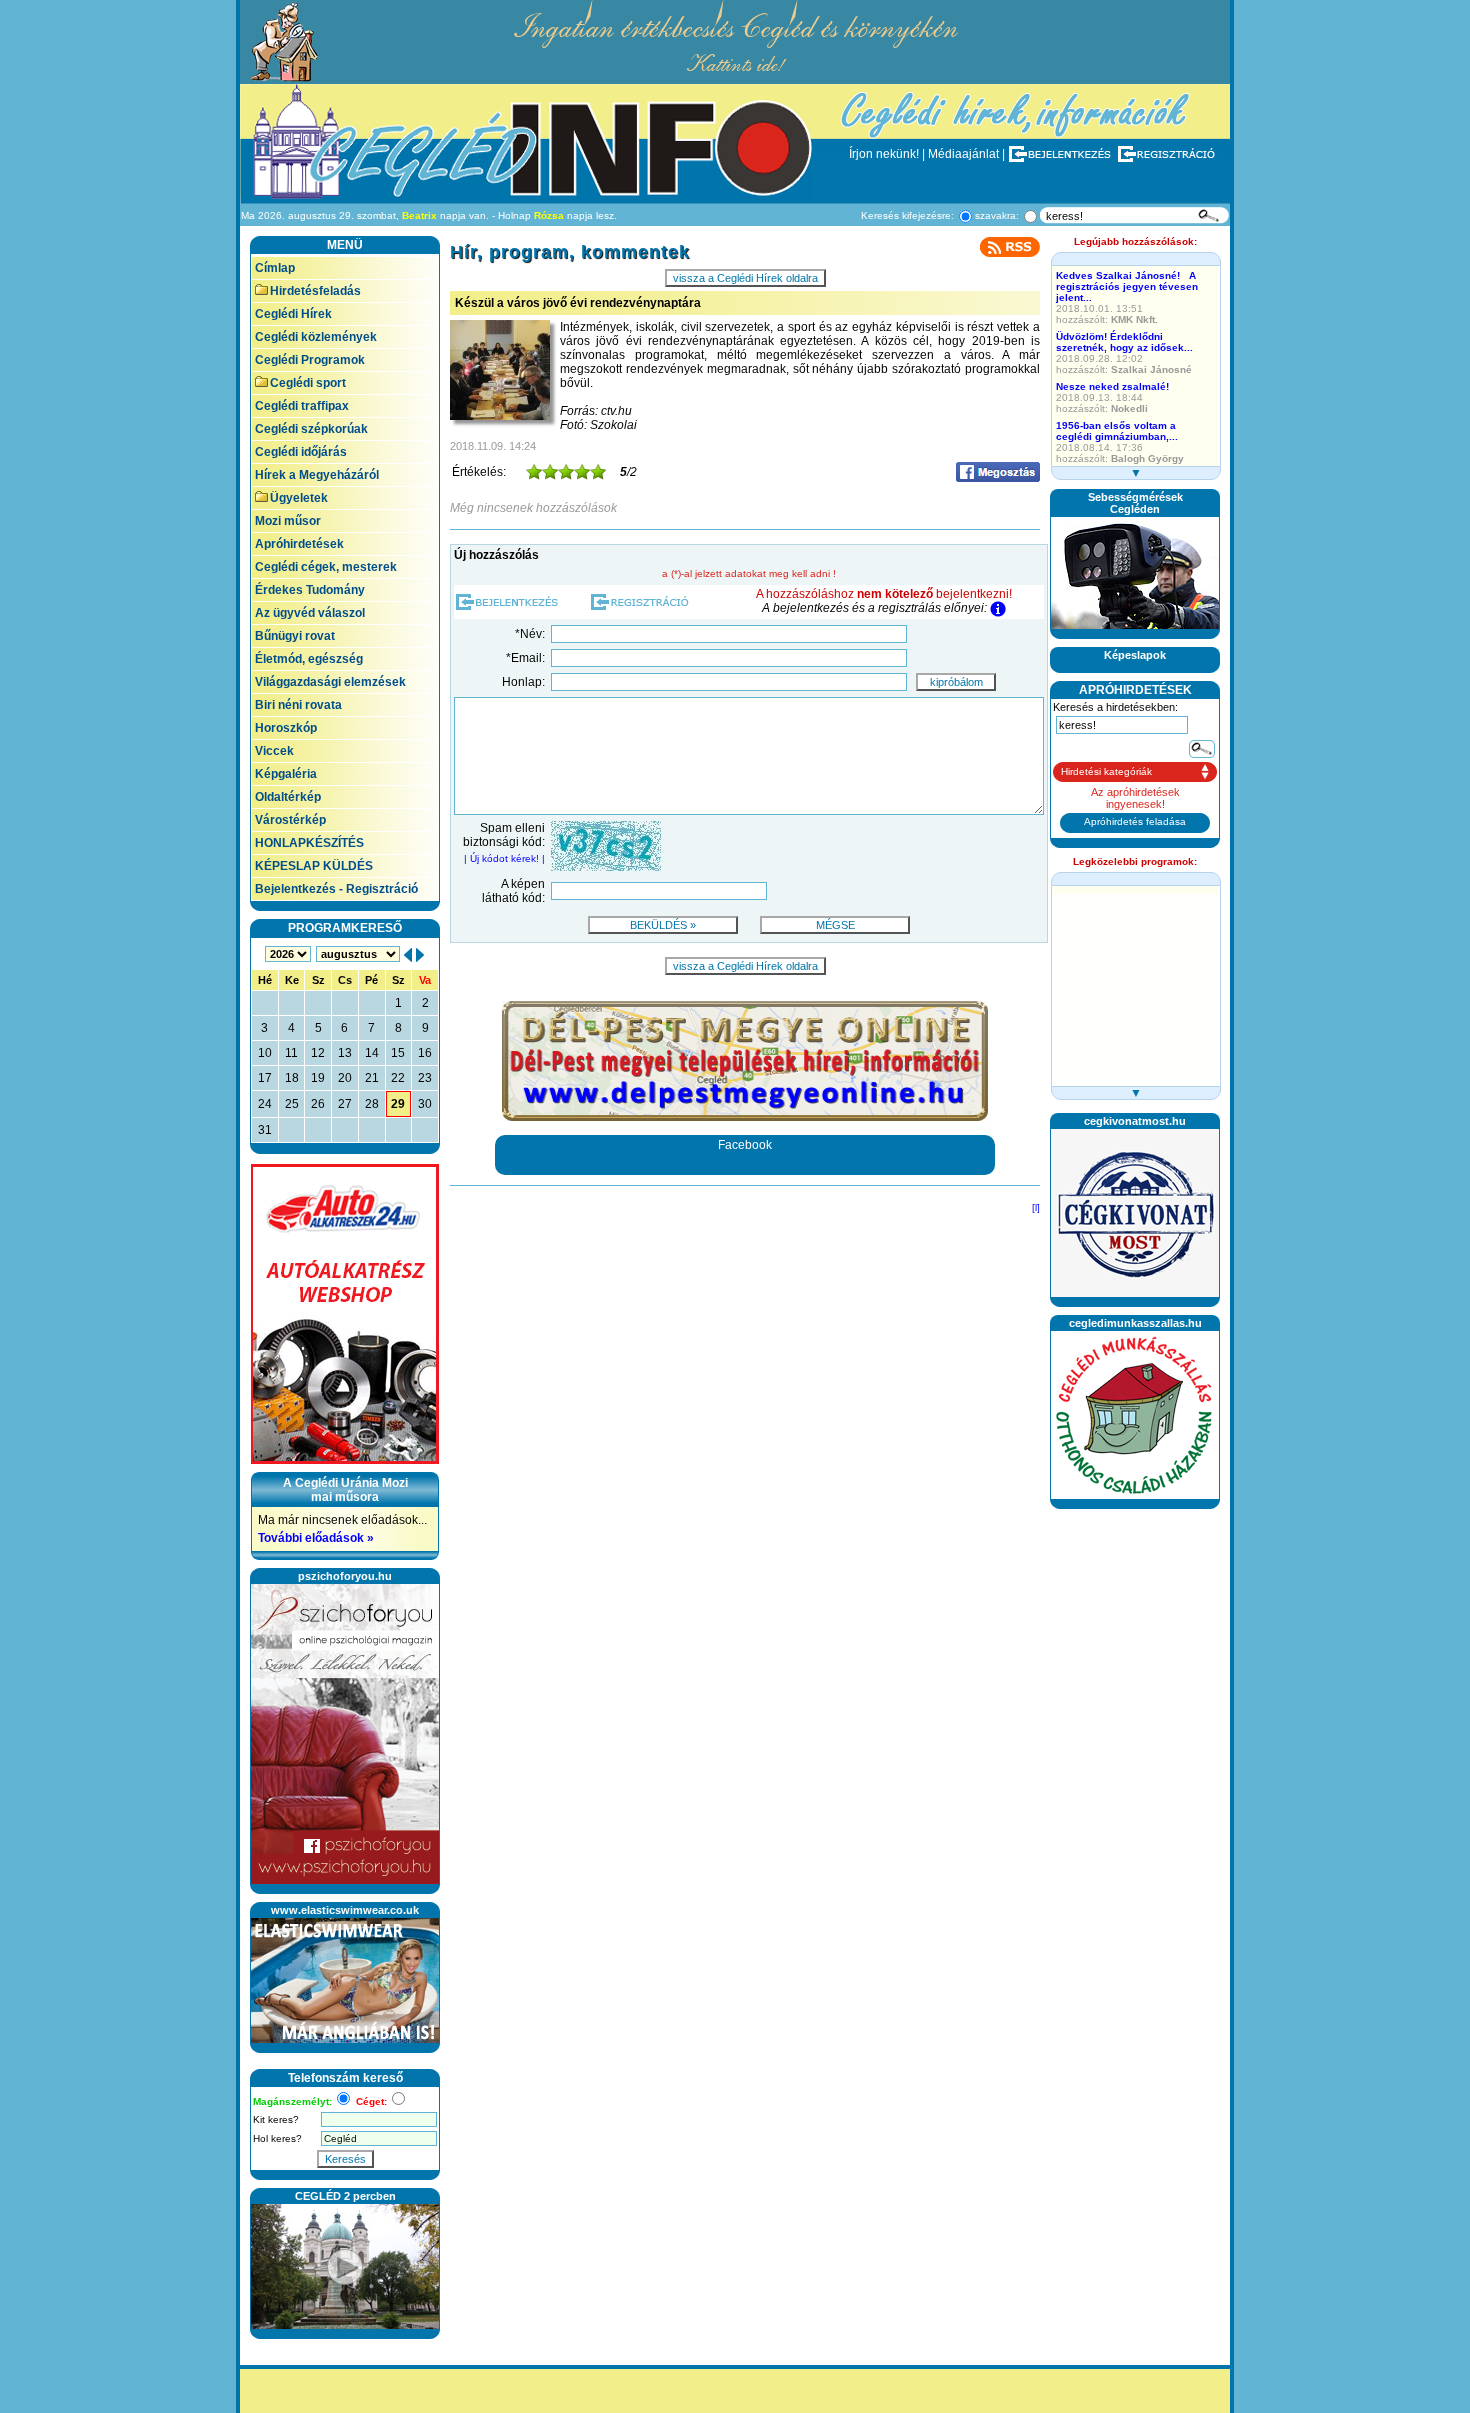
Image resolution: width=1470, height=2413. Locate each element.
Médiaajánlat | (966, 154)
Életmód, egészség (309, 659)
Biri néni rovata (298, 705)
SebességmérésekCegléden (1135, 503)
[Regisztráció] (1170, 154)
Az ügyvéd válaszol (310, 613)
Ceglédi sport (308, 383)
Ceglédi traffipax (302, 406)
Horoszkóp (286, 728)
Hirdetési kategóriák (1106, 771)
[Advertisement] (1135, 1817)
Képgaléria (286, 774)
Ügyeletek (299, 498)
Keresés (345, 2159)
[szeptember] (420, 954)
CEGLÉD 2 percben (345, 2196)
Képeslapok (1135, 655)
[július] (408, 954)
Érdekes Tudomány (310, 590)
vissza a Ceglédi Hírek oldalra (745, 278)
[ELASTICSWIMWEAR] (345, 2039)
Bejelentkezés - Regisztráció (336, 889)
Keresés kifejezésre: (907, 215)
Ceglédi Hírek (293, 314)
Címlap (275, 268)
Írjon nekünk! (884, 154)
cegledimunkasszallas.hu (1135, 1323)
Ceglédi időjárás (301, 452)
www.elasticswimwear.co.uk (345, 1910)
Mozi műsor (288, 521)
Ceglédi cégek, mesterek (326, 567)
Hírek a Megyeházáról (317, 475)
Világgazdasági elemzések (330, 682)
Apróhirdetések (299, 544)
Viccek (274, 751)
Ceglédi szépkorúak (311, 429)
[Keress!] (1208, 215)
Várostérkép (290, 820)
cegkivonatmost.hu (1135, 1121)
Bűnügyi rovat (295, 636)
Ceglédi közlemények (316, 337)
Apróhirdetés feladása (1135, 821)
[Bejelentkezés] (1061, 154)
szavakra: (997, 215)
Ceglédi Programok (310, 360)
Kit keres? (276, 2119)
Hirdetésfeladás (315, 291)
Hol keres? (277, 2138)
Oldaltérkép (288, 797)
